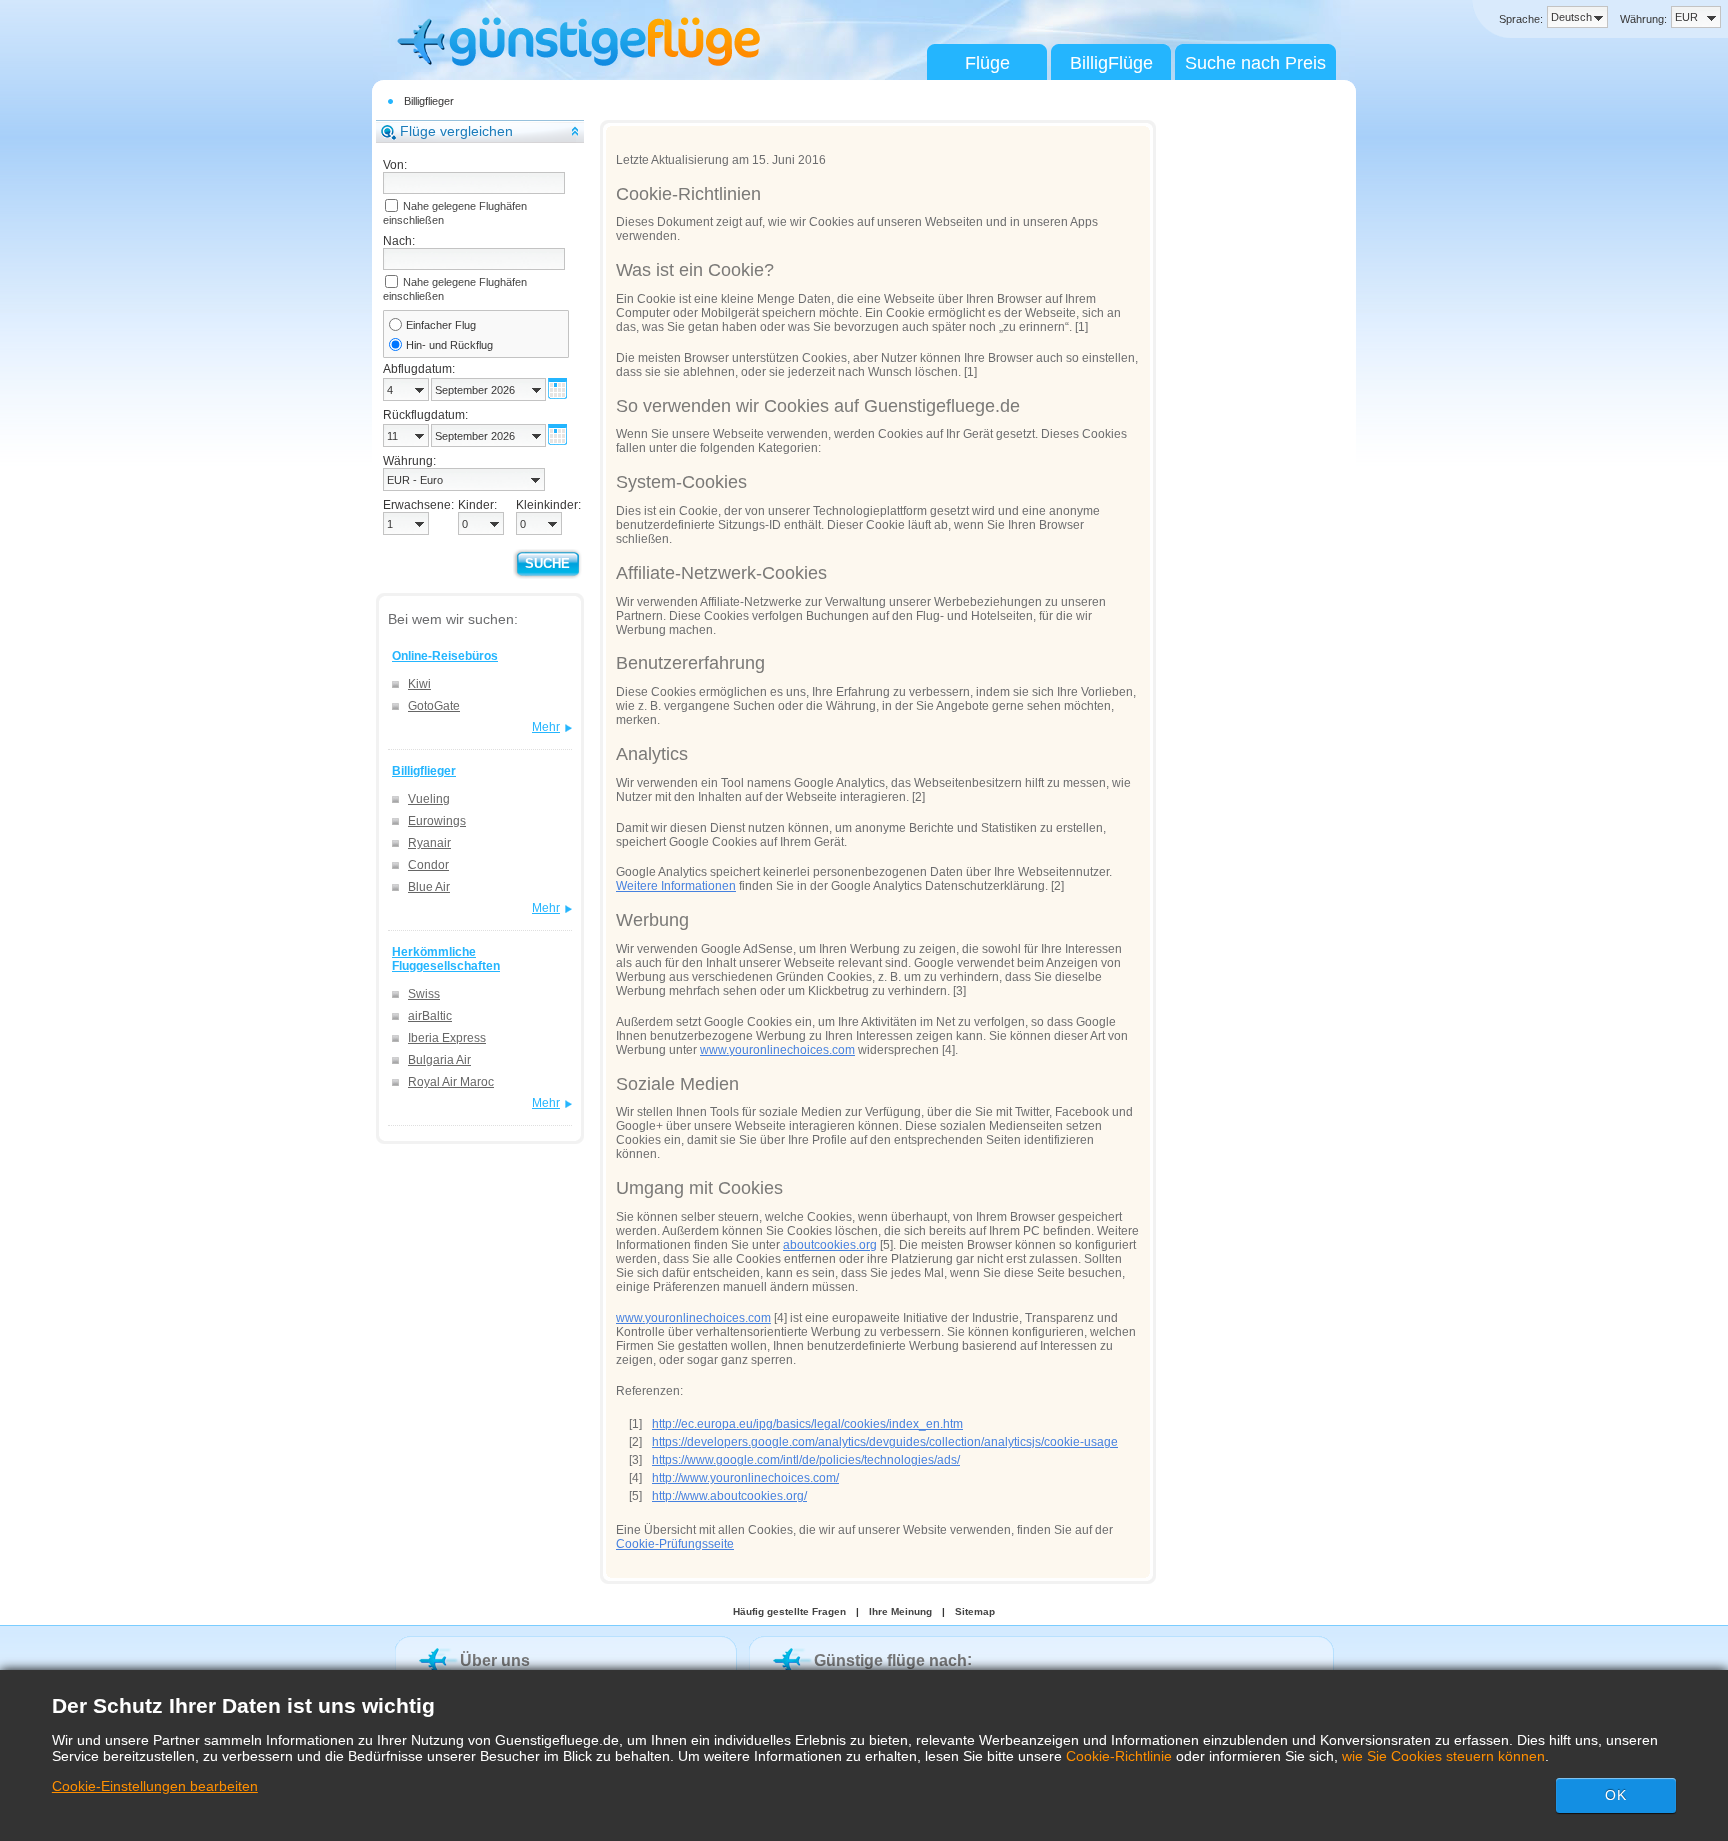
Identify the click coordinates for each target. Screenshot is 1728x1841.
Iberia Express (447, 1038)
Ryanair (429, 843)
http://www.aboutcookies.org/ (729, 1496)
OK (1616, 1795)
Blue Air (429, 887)
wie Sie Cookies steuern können (1443, 1756)
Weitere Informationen (676, 886)
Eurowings (437, 821)
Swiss (424, 994)
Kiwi (419, 684)
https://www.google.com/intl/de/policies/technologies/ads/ (806, 1460)
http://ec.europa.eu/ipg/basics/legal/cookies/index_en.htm (807, 1424)
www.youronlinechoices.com (777, 1050)
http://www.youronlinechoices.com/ (745, 1478)
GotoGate (434, 706)
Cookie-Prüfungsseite (675, 1544)
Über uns (495, 1660)
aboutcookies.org (830, 1245)
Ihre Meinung (900, 1611)
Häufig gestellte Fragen (789, 1611)
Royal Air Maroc (451, 1082)
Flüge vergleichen (456, 131)
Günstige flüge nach (890, 1660)
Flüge (987, 63)
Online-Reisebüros (445, 656)
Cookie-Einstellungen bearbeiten (155, 1786)
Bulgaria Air (439, 1060)
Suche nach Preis (1255, 63)
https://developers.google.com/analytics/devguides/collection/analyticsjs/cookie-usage (885, 1442)
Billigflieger (429, 101)
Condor (428, 865)
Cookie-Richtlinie (1119, 1756)
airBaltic (430, 1016)
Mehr (546, 727)
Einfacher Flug (441, 325)
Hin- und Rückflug (449, 345)
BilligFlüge (1111, 63)
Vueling (429, 799)
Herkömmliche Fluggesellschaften (446, 959)
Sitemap (975, 1611)
